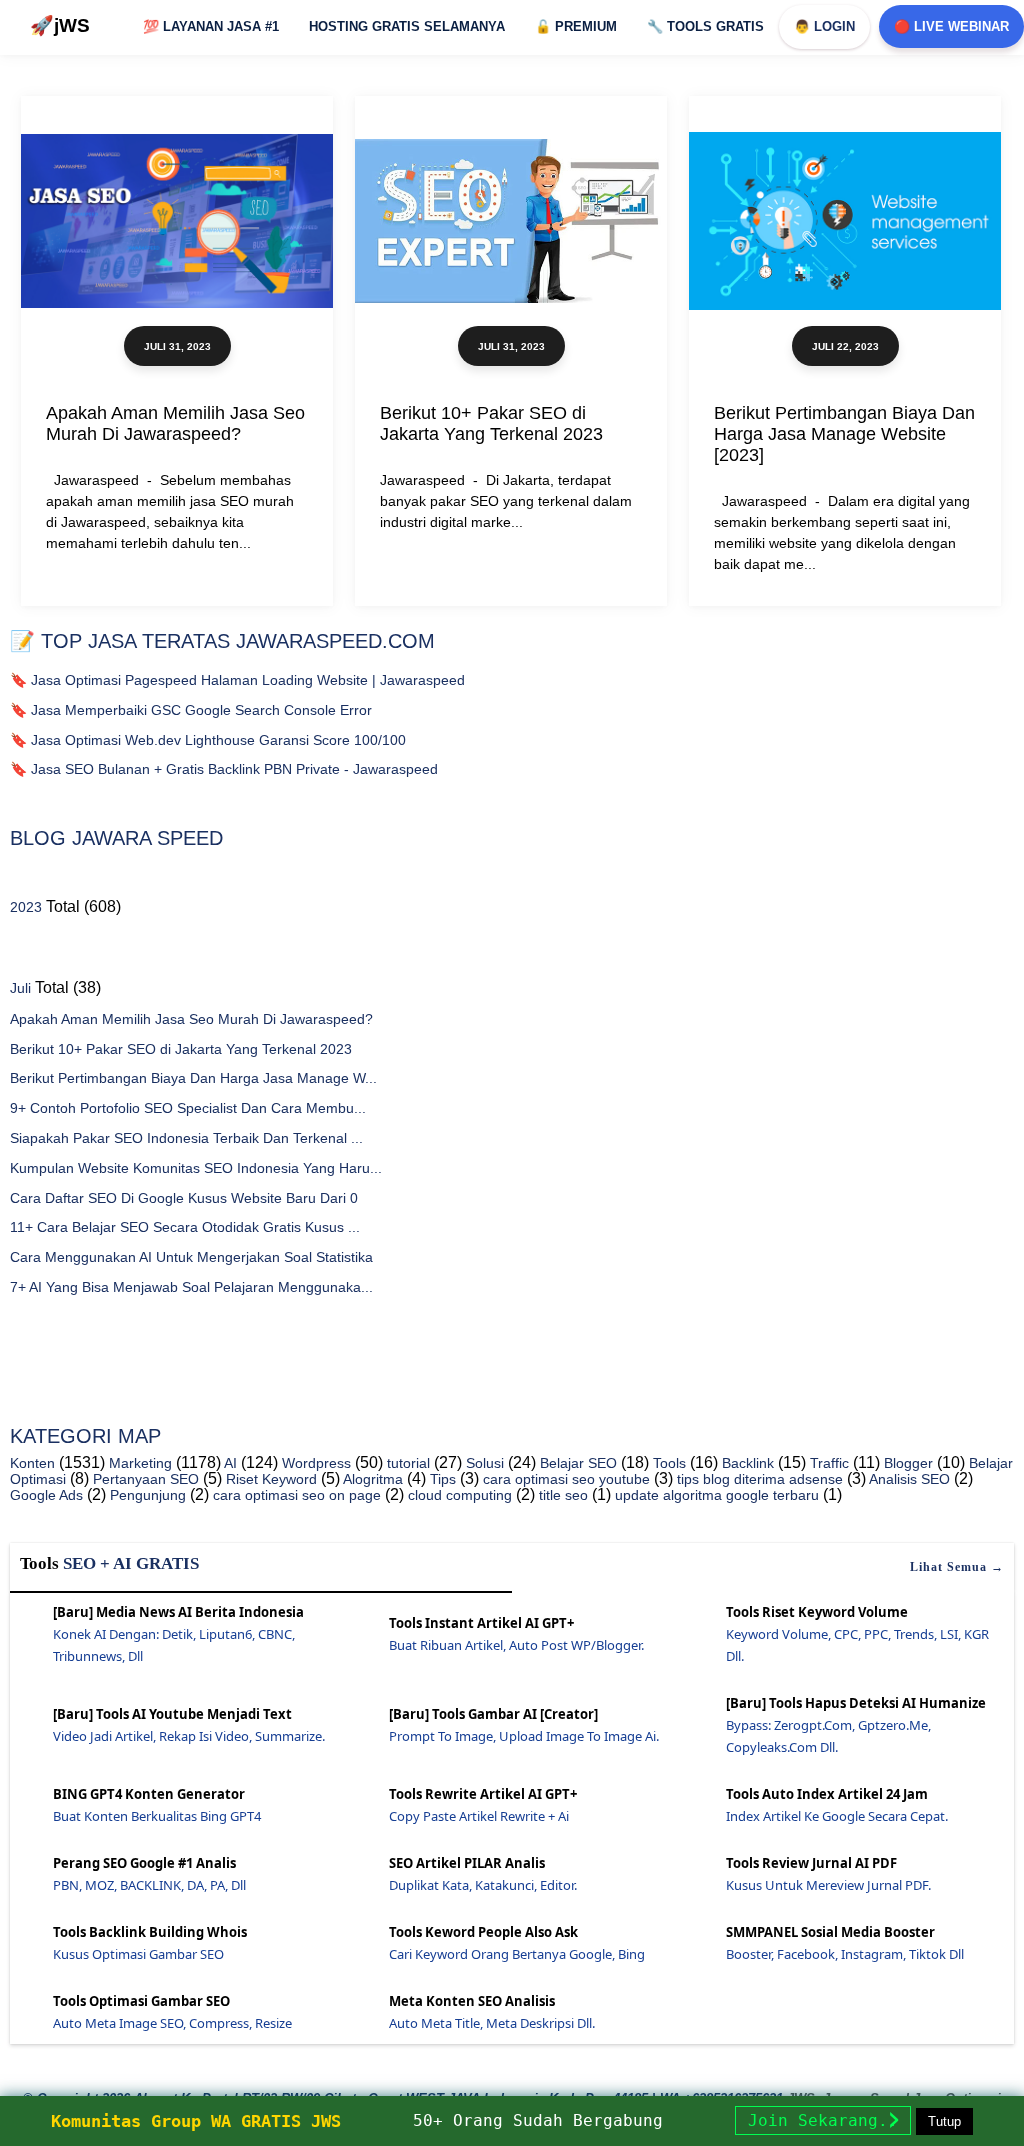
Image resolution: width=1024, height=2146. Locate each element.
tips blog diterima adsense (758, 1479)
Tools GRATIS (705, 26)
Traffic (827, 1463)
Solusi (483, 1463)
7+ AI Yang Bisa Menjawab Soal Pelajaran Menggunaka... (191, 1287)
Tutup (944, 2121)
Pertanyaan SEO (144, 1479)
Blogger (906, 1463)
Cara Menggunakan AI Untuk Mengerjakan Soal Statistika (191, 1257)
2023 (26, 907)
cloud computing (458, 1495)
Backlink (746, 1463)
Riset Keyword (269, 1479)
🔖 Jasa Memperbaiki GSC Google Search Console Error (191, 710)
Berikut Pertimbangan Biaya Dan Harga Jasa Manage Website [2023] (844, 434)
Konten (32, 1463)
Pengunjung (146, 1495)
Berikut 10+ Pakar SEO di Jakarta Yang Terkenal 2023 (491, 423)
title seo (561, 1495)
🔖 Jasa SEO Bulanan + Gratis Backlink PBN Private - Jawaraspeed (224, 769)
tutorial (406, 1463)
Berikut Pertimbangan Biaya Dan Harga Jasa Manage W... (193, 1078)
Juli (20, 988)
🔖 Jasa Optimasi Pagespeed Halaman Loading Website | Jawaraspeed (237, 680)
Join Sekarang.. (823, 2120)
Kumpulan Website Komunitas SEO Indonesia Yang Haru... (196, 1168)
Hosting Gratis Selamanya (407, 26)
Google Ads (46, 1495)
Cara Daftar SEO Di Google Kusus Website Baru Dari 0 (184, 1198)
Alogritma (371, 1479)
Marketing (138, 1463)
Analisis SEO (908, 1479)
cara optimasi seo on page (295, 1495)
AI (229, 1463)
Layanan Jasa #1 (211, 26)
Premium (576, 26)
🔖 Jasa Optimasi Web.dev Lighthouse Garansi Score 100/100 (208, 740)
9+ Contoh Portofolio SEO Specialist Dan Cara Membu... (188, 1108)
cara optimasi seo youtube (564, 1479)
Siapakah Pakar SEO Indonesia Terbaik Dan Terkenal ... (186, 1138)
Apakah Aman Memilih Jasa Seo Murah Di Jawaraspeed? (175, 423)
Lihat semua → (957, 1567)
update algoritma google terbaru (715, 1495)
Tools (667, 1463)
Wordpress (314, 1463)
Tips (441, 1479)
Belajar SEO (576, 1463)
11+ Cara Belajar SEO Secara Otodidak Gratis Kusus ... (185, 1227)
